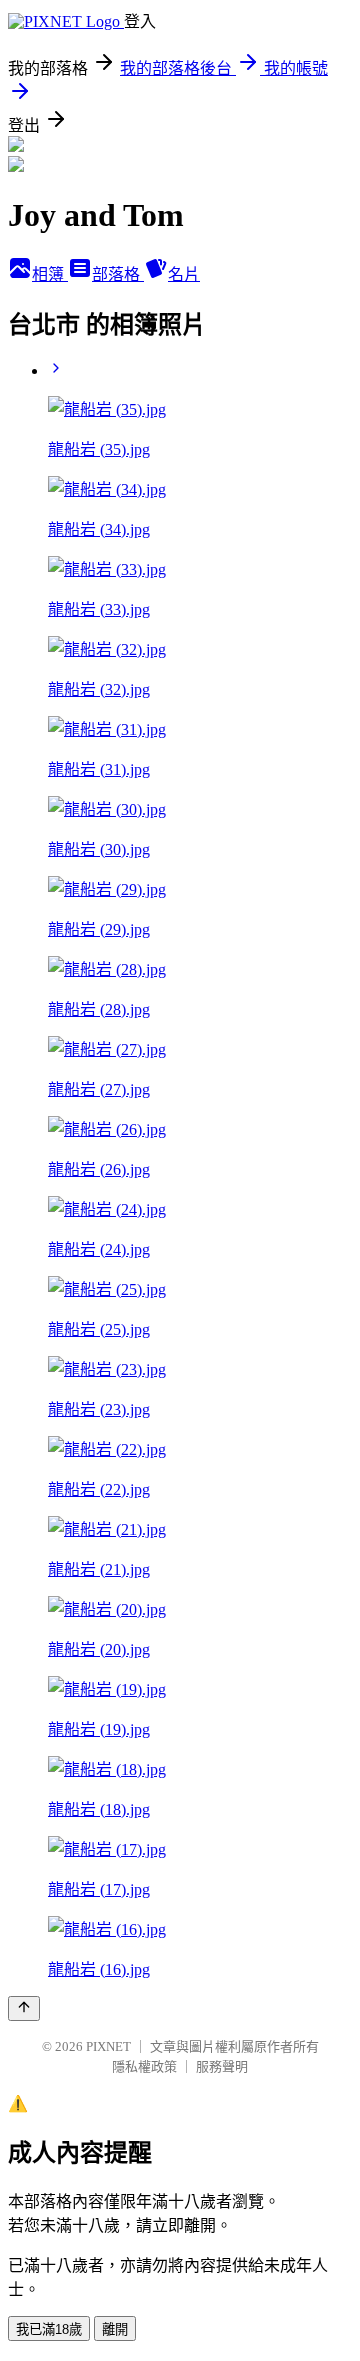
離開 (115, 2329)
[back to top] (24, 2008)
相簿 (50, 274)
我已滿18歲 (49, 2329)
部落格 (118, 274)
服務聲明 (222, 2066)
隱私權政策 (144, 2066)
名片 (184, 274)
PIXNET (108, 2046)
